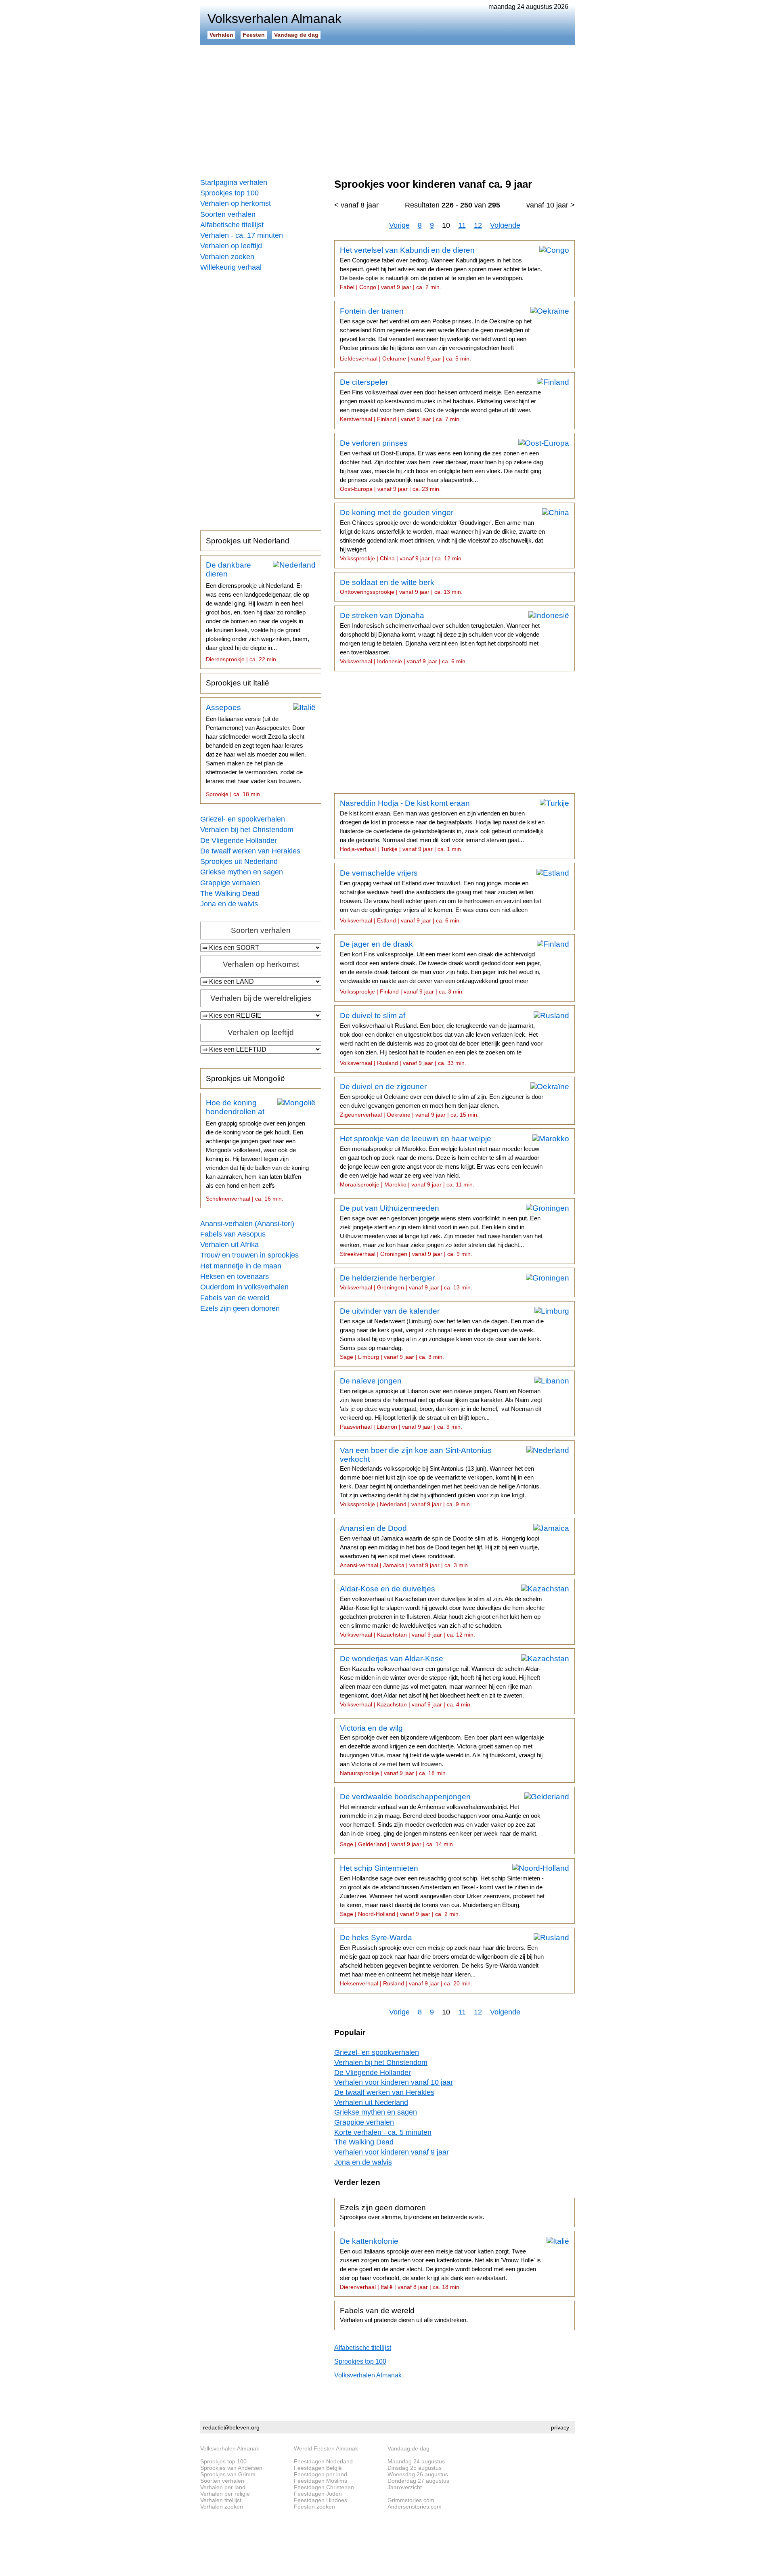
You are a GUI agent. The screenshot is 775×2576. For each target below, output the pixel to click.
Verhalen (221, 35)
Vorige (399, 225)
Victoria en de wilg (442, 1750)
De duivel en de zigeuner (442, 1100)
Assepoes (256, 750)
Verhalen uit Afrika (229, 1245)
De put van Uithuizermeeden (441, 1230)
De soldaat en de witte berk (401, 587)
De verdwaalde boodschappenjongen (440, 1820)
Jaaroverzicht (405, 2487)
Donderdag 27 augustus (418, 2481)
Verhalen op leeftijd (231, 246)
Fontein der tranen (436, 334)
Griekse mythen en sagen (242, 872)
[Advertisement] (387, 109)
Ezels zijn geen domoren (240, 1308)
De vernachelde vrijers (441, 896)
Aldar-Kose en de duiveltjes (442, 1611)
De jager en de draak (440, 967)
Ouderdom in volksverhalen (244, 1287)
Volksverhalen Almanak (368, 2375)
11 (462, 225)
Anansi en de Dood (440, 1546)
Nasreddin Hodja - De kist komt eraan (442, 826)
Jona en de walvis (229, 904)
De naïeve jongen (441, 1403)
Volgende (505, 225)
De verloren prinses (441, 465)
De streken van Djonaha (440, 638)
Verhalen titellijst (221, 2500)
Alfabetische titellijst (232, 225)
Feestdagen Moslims (320, 2481)
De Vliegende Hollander (239, 841)
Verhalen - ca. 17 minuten (242, 235)
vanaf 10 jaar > (551, 205)
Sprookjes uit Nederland (248, 541)
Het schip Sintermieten (442, 1891)
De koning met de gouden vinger (442, 535)
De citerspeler (440, 400)
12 (478, 225)
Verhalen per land (223, 2487)
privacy (560, 2427)
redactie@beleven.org (231, 2427)
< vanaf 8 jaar (356, 205)
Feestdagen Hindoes (320, 2500)
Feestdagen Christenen (324, 2487)
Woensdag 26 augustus (418, 2474)
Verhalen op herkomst (236, 203)
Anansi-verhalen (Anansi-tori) (247, 1224)
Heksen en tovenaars (235, 1276)
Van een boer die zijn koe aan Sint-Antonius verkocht (440, 1477)
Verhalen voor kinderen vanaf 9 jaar (392, 2152)
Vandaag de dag (296, 35)
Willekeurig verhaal (231, 267)
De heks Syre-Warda (442, 1960)
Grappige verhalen (230, 883)
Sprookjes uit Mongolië (245, 1078)
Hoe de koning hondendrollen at (257, 1150)
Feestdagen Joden (318, 2494)
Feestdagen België (318, 2468)
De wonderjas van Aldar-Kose (440, 1681)
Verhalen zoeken (227, 257)
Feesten (254, 35)
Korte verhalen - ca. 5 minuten (383, 2132)
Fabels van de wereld (235, 1298)
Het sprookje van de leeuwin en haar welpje (441, 1161)
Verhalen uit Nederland (371, 2102)
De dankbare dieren (258, 612)
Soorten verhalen (228, 214)
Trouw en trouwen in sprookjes (249, 1255)
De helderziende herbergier (406, 1282)
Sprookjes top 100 (229, 193)
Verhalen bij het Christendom (247, 830)
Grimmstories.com (411, 2500)
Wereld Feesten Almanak (326, 2448)
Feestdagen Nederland (323, 2461)
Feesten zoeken (314, 2507)
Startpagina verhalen (234, 182)
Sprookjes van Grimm (228, 2474)
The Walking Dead (230, 893)
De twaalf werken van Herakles (250, 851)
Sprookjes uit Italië (238, 683)
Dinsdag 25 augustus (415, 2468)
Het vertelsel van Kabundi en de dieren (441, 268)
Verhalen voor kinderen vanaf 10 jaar (394, 2082)
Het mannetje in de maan (241, 1266)
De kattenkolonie (440, 2264)
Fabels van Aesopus (233, 1234)
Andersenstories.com (415, 2507)
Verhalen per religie (225, 2494)
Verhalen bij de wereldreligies (261, 998)
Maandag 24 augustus (416, 2461)
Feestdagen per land (320, 2474)
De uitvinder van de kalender (442, 1333)
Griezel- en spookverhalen (243, 819)
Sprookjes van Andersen (231, 2468)
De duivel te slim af (441, 1039)
